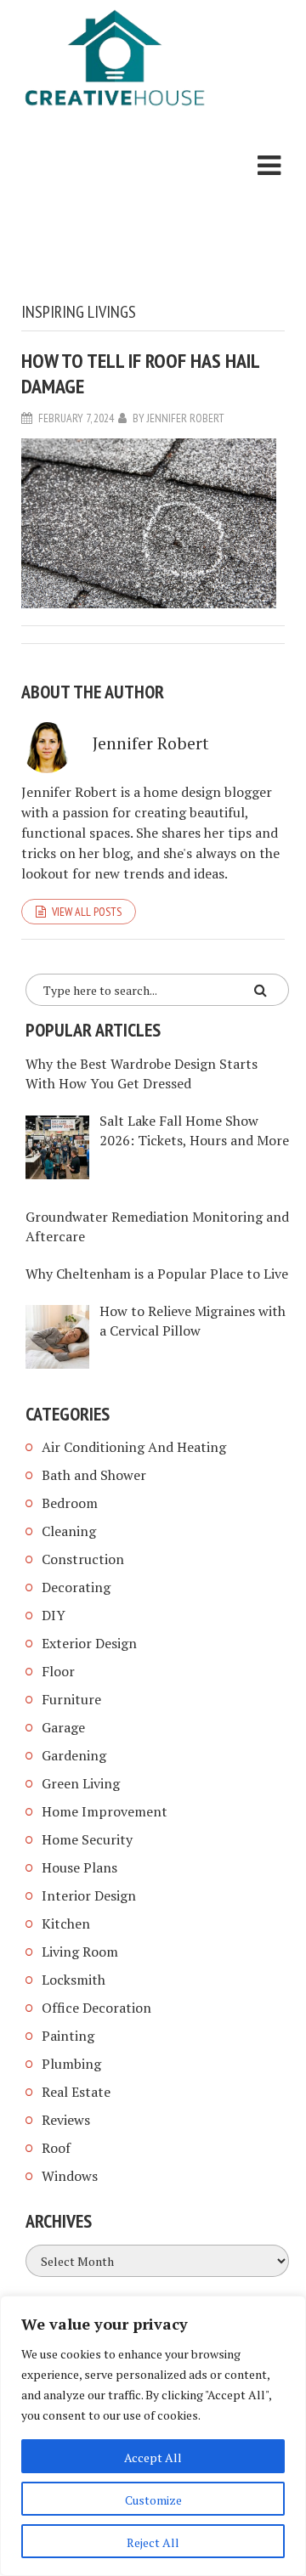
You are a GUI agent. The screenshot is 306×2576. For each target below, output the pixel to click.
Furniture (71, 1699)
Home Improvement (105, 1811)
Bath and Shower (94, 1475)
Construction (83, 1559)
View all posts (87, 912)
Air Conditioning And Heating (134, 1447)
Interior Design (89, 1895)
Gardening (74, 1755)
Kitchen (66, 1924)
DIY (54, 1615)
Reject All (153, 2542)
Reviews (66, 2120)
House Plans (79, 1867)
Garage (63, 1727)
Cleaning (69, 1531)
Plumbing (71, 2064)
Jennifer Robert (186, 418)
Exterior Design (89, 1643)
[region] (153, 2436)
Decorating (76, 1587)
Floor (58, 1671)
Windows (70, 2176)
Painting (68, 2036)
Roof (56, 2148)
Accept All (153, 2457)
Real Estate (76, 2092)
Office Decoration (96, 2008)
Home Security (87, 1839)
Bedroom (70, 1503)
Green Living (81, 1783)
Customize (153, 2500)
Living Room (80, 1952)
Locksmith (74, 1980)
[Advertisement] (115, 208)
